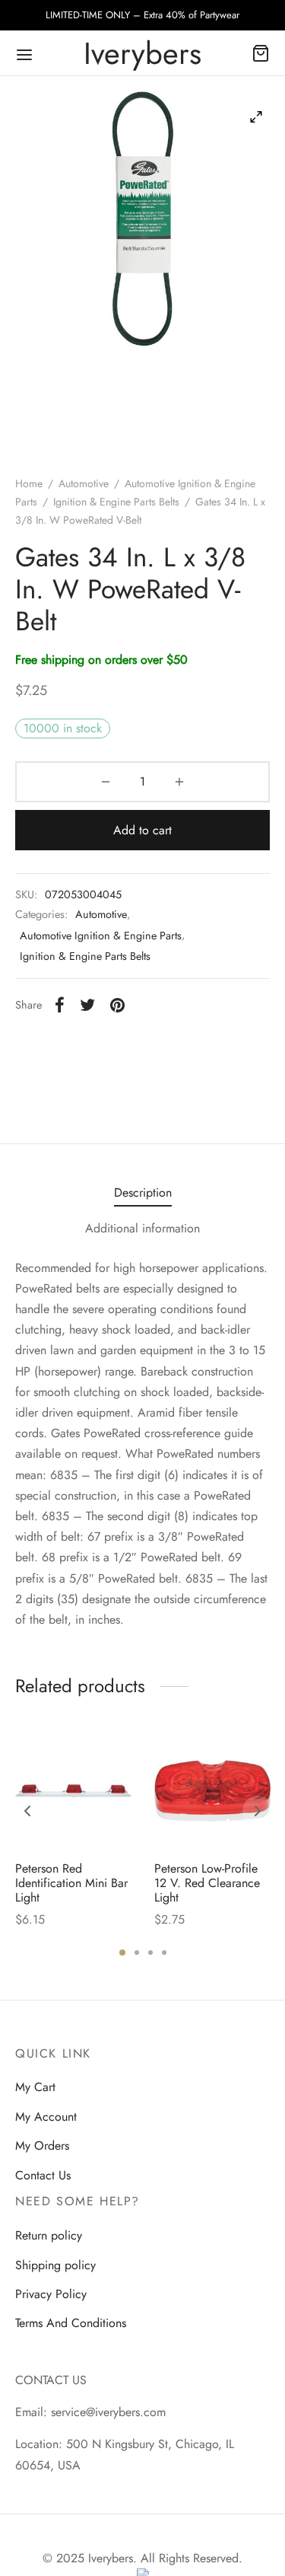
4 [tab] (164, 1953)
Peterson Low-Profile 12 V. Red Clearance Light (207, 1883)
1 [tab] (122, 1953)
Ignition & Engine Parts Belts (116, 502)
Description (143, 1192)
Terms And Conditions (71, 2323)
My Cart (35, 2087)
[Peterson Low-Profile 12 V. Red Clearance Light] (212, 1791)
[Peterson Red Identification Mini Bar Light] (73, 1791)
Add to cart (142, 830)
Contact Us (43, 2175)
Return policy (49, 2235)
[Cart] (261, 53)
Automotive (84, 483)
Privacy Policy (51, 2294)
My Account (46, 2117)
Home (29, 483)
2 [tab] (137, 1953)
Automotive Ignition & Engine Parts (101, 936)
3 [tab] (150, 1953)
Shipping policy (55, 2265)
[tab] (142, 1192)
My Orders (42, 2146)
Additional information (142, 1228)
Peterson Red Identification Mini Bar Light (71, 1883)
